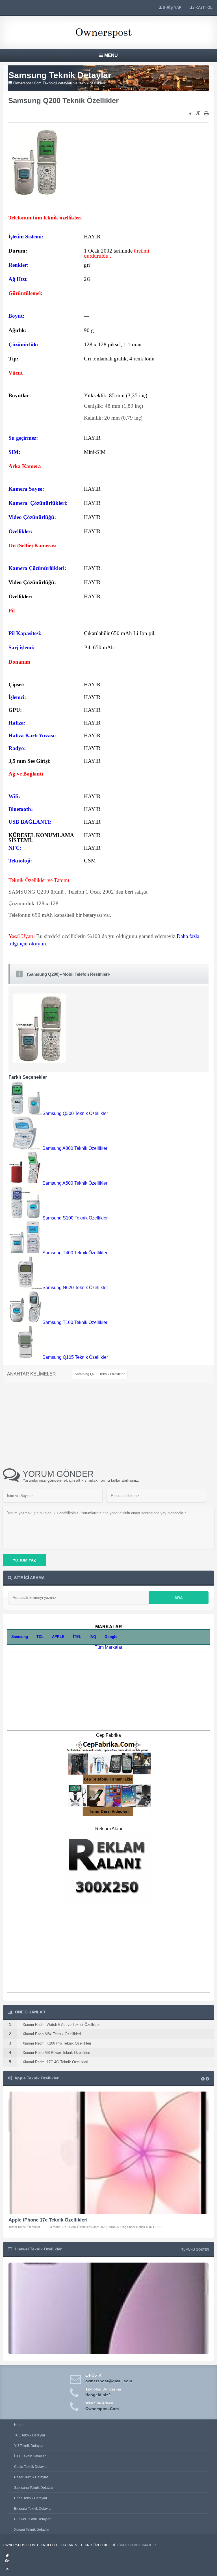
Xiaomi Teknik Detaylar (32, 2530)
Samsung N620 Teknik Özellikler (75, 1288)
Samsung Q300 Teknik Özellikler (75, 1113)
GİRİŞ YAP (172, 8)
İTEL (77, 1637)
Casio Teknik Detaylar (31, 2467)
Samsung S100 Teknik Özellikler (75, 1218)
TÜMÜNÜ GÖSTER (195, 2250)
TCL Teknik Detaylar (30, 2435)
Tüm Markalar (108, 1647)
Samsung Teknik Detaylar (34, 2488)
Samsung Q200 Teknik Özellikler (100, 1374)
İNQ (93, 1637)
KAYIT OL (204, 8)
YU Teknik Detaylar (29, 2446)
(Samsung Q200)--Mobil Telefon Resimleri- (69, 974)
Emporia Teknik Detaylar (33, 2509)
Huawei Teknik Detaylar (32, 2519)
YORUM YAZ (24, 1560)
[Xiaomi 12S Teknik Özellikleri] (108, 2353)
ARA (179, 1598)
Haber (19, 2425)
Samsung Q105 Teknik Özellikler (75, 1357)
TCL (40, 1637)
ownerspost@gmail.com (109, 2381)
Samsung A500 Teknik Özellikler (75, 1183)
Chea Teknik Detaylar (31, 2498)
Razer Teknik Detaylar (31, 2477)
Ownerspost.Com (102, 2409)
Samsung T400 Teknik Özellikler (75, 1253)
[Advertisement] (79, 115)
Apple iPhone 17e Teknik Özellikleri (48, 2220)
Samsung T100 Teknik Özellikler (75, 1322)
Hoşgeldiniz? (98, 2395)
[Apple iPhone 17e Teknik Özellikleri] (108, 2153)
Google (111, 1637)
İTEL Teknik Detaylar (30, 2456)
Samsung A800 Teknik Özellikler (75, 1148)
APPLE (58, 1637)
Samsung (20, 1637)
